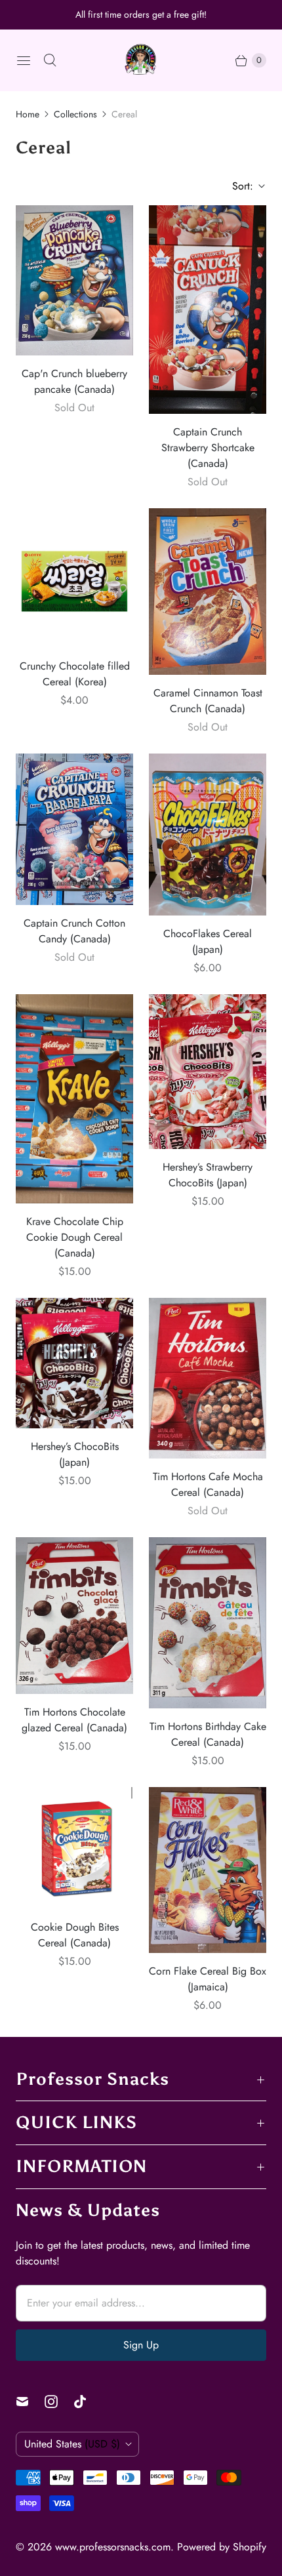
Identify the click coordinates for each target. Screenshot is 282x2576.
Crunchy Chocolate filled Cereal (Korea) (75, 674)
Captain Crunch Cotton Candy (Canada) (74, 931)
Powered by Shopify (222, 2547)
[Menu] (24, 60)
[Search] (50, 60)
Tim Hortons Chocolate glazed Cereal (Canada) (74, 1720)
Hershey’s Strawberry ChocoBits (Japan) (208, 1175)
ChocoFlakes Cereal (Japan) (208, 941)
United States (72, 2444)
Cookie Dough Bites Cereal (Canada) (75, 1935)
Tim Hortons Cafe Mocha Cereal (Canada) (208, 1484)
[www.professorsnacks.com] (141, 60)
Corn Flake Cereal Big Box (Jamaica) (208, 1979)
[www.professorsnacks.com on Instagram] (59, 2402)
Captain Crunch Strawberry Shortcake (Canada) (208, 448)
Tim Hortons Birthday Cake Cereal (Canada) (208, 1734)
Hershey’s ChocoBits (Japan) (75, 1454)
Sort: (239, 186)
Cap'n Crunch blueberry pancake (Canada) (74, 381)
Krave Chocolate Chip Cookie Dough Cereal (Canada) (75, 1237)
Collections (75, 114)
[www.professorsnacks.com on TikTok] (88, 2402)
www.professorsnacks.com (113, 2547)
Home (28, 114)
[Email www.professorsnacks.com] (30, 2402)
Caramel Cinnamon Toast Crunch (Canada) (208, 701)
